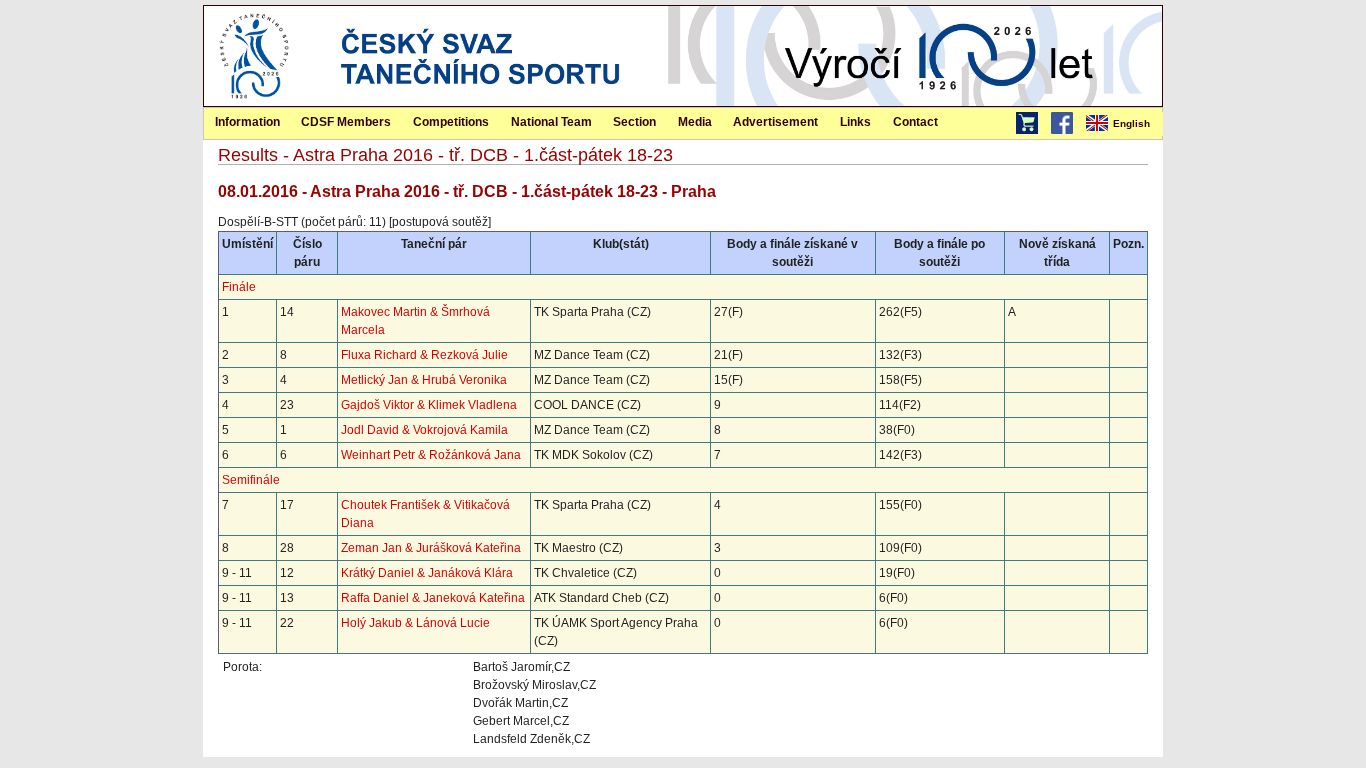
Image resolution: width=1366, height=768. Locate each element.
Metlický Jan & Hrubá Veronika (424, 380)
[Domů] (254, 102)
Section (634, 122)
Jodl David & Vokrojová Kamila (424, 430)
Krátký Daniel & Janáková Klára (427, 573)
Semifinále (251, 480)
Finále (239, 287)
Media (695, 122)
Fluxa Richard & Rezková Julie (424, 355)
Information (247, 122)
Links (855, 122)
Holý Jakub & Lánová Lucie (415, 623)
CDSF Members (346, 122)
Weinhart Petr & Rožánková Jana (431, 455)
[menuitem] (1123, 124)
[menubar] (1123, 124)
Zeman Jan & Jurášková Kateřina (431, 548)
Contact (915, 122)
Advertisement (775, 122)
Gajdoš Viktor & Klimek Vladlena (429, 405)
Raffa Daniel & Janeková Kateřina (433, 598)
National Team (551, 122)
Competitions (451, 122)
